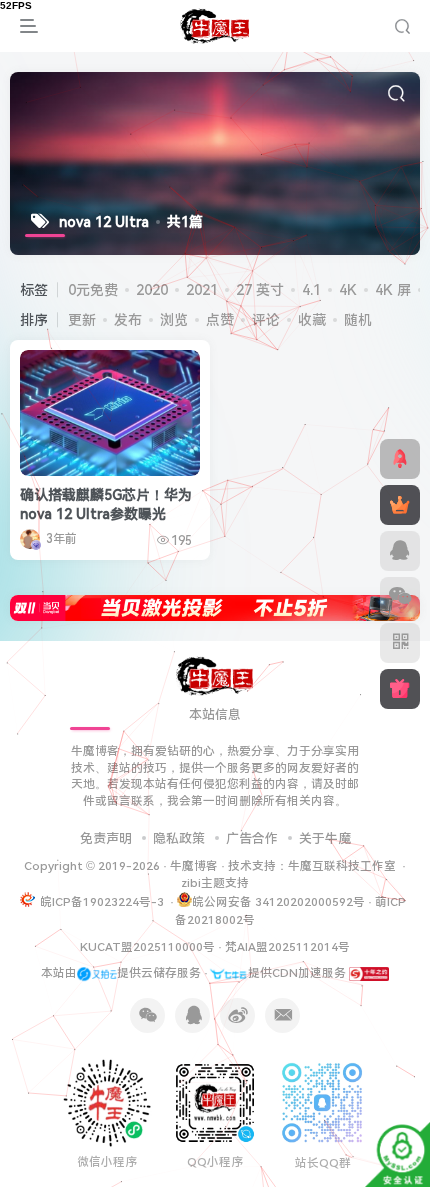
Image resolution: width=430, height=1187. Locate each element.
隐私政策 (179, 838)
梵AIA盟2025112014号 (287, 947)
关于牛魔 (325, 838)
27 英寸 (260, 290)
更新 (82, 320)
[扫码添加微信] (400, 597)
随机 (358, 320)
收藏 (312, 320)
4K (348, 290)
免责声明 (106, 838)
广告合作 (252, 838)
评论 (266, 320)
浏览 (174, 320)
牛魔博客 (194, 866)
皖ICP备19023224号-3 (103, 902)
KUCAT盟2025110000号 (147, 947)
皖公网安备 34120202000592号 (278, 902)
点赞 (220, 320)
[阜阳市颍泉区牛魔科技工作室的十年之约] (369, 973)
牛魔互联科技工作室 (342, 866)
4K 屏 (393, 290)
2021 (202, 290)
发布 (128, 320)
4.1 (311, 290)
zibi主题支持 (215, 883)
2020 (152, 290)
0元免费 (93, 290)
